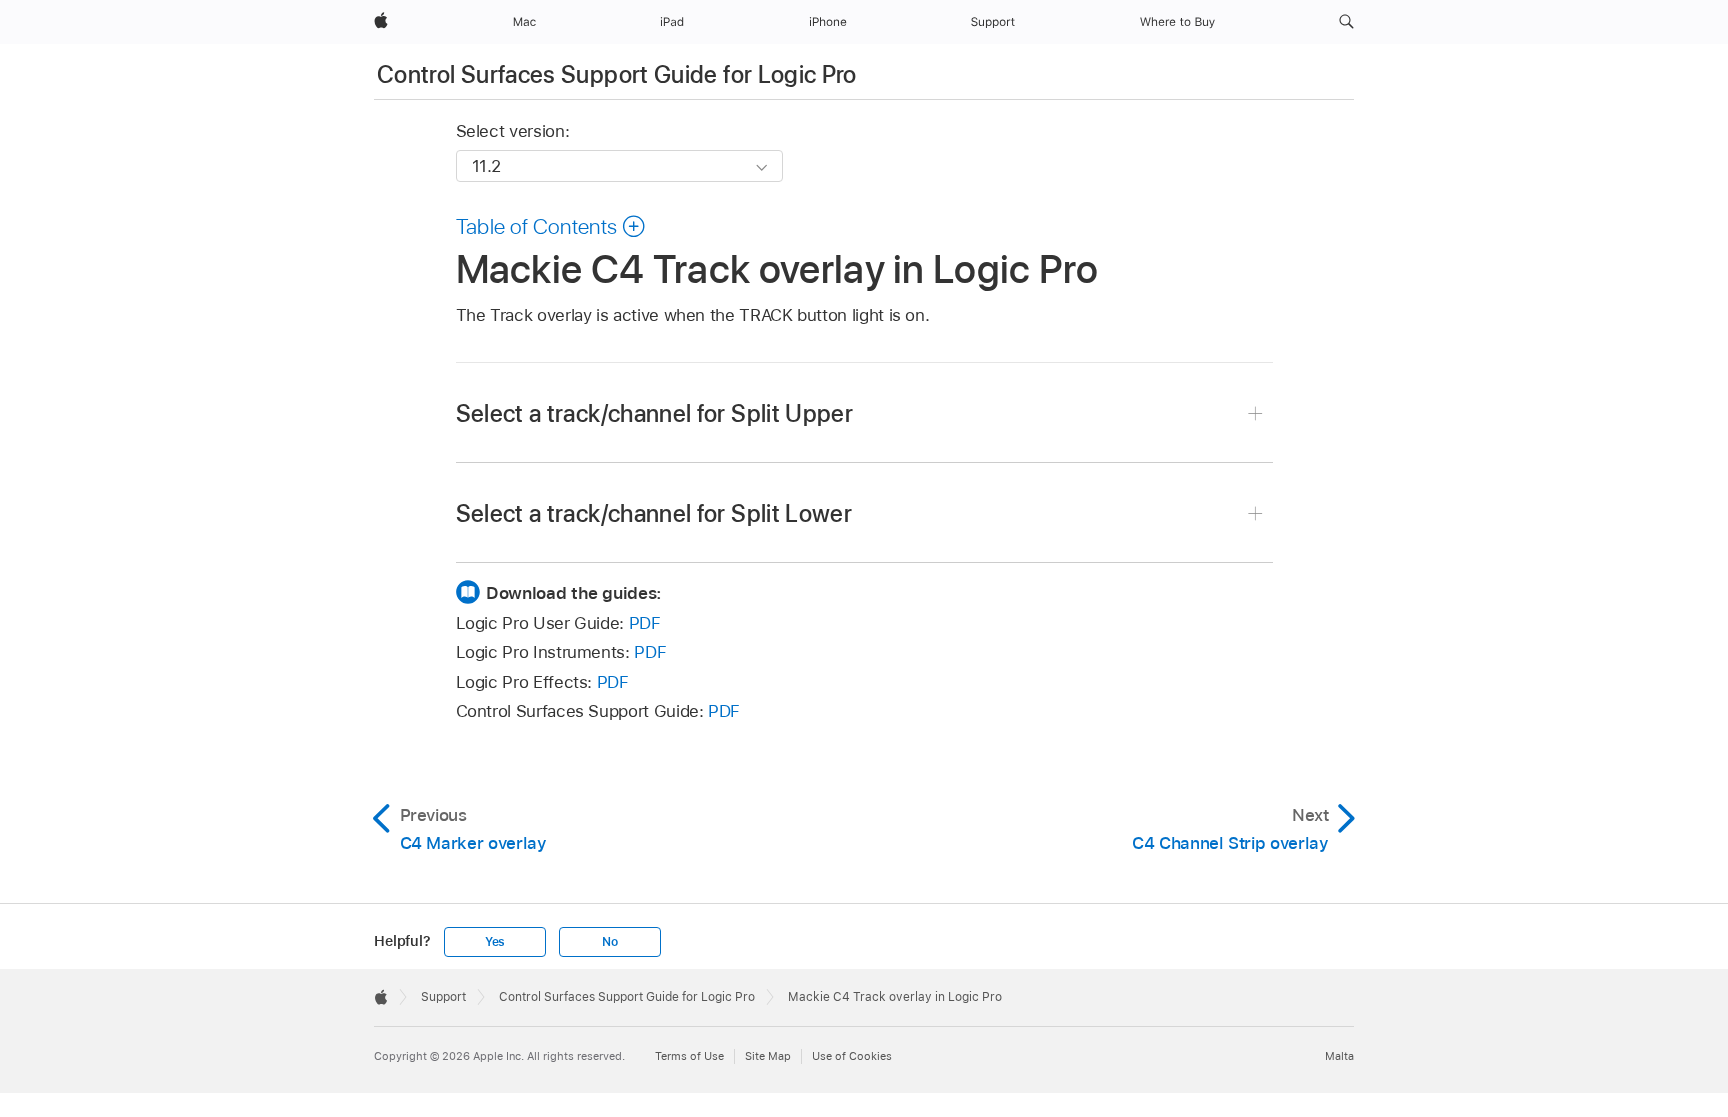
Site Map (768, 1056)
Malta (1339, 1056)
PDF (645, 623)
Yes (495, 942)
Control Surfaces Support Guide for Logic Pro (617, 74)
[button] (1346, 22)
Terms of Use (689, 1056)
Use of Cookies (852, 1056)
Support (443, 997)
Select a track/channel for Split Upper (655, 413)
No (610, 942)
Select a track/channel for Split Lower (654, 513)
